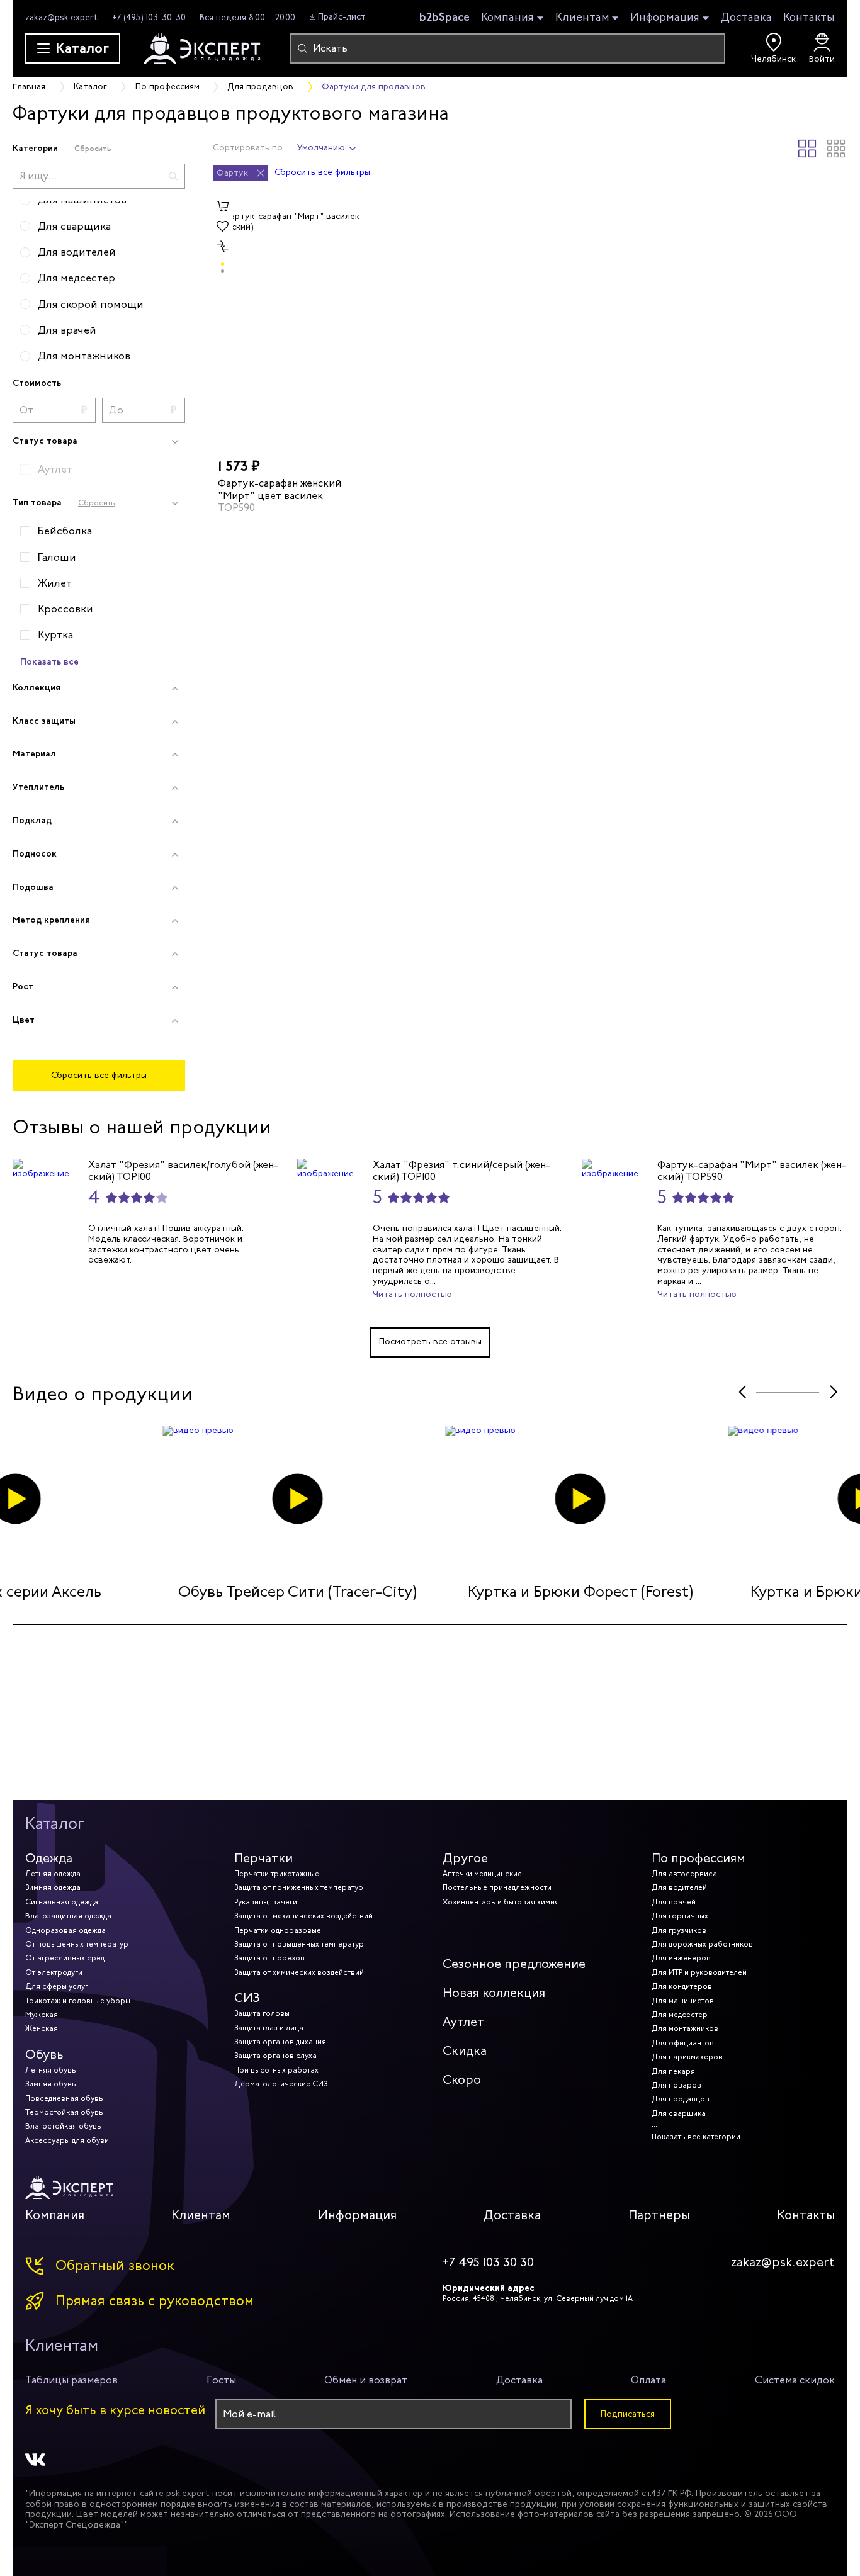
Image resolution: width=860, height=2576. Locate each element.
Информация (665, 18)
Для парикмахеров (687, 2057)
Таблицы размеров (71, 2380)
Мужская (42, 2015)
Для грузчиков (679, 1930)
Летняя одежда (53, 1874)
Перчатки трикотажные (277, 1874)
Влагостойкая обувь (63, 2126)
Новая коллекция (494, 1993)
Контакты (809, 17)
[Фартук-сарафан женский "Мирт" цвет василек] (287, 322)
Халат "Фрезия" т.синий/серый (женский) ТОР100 (461, 1171)
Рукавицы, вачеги (266, 1902)
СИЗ (247, 1998)
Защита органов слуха (275, 2056)
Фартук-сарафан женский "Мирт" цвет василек (280, 489)
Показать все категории (696, 2137)
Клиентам (582, 18)
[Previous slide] (742, 1392)
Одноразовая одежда (65, 1930)
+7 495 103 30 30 (488, 2263)
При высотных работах (276, 2070)
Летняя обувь (51, 2070)
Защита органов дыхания (280, 2042)
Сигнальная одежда (62, 1902)
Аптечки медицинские (482, 1874)
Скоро (462, 2080)
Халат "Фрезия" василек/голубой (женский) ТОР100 (183, 1171)
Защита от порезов (269, 1958)
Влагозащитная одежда (68, 1916)
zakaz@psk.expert (62, 17)
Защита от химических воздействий (299, 1972)
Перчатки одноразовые (278, 1930)
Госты (221, 2380)
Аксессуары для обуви (67, 2140)
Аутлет (463, 2022)
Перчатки (263, 1858)
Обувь (44, 2055)
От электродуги (54, 1972)
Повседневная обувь (64, 2098)
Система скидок (795, 2380)
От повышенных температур (77, 1944)
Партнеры (659, 2215)
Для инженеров (681, 1958)
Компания (507, 18)
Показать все (49, 661)
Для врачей (674, 1902)
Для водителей (679, 1887)
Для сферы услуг (57, 1986)
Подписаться (628, 2414)
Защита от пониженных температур (299, 1887)
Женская (42, 2028)
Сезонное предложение (514, 1964)
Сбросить (93, 148)
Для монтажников (685, 2028)
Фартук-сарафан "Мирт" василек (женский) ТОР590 (752, 1171)
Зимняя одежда (53, 1887)
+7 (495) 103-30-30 (149, 17)
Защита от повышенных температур (299, 1944)
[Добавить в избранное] (223, 227)
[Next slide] (833, 1392)
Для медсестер (680, 2015)
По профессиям (699, 1858)
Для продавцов (681, 2099)
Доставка (746, 17)
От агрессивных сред (65, 1958)
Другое (465, 1858)
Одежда (49, 1858)
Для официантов (683, 2043)
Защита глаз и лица (269, 2028)
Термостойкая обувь (64, 2112)
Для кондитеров (682, 1986)
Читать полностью (412, 1294)
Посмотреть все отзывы (430, 1341)
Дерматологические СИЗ (281, 2084)
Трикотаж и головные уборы (78, 2001)
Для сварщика (679, 2113)
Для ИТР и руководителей (699, 1972)
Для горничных (680, 1916)
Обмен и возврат (366, 2380)
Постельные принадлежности (497, 1887)
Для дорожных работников (702, 1944)
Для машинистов (683, 2001)
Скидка (465, 2051)
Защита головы (262, 2013)
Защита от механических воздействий (303, 1916)
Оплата (648, 2380)
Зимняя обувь (51, 2084)
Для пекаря (673, 2071)
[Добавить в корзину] (223, 206)
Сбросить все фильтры (99, 1075)
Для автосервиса (684, 1874)
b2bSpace (444, 17)
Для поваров (676, 2085)
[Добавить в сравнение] (223, 247)
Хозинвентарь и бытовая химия (501, 1902)
